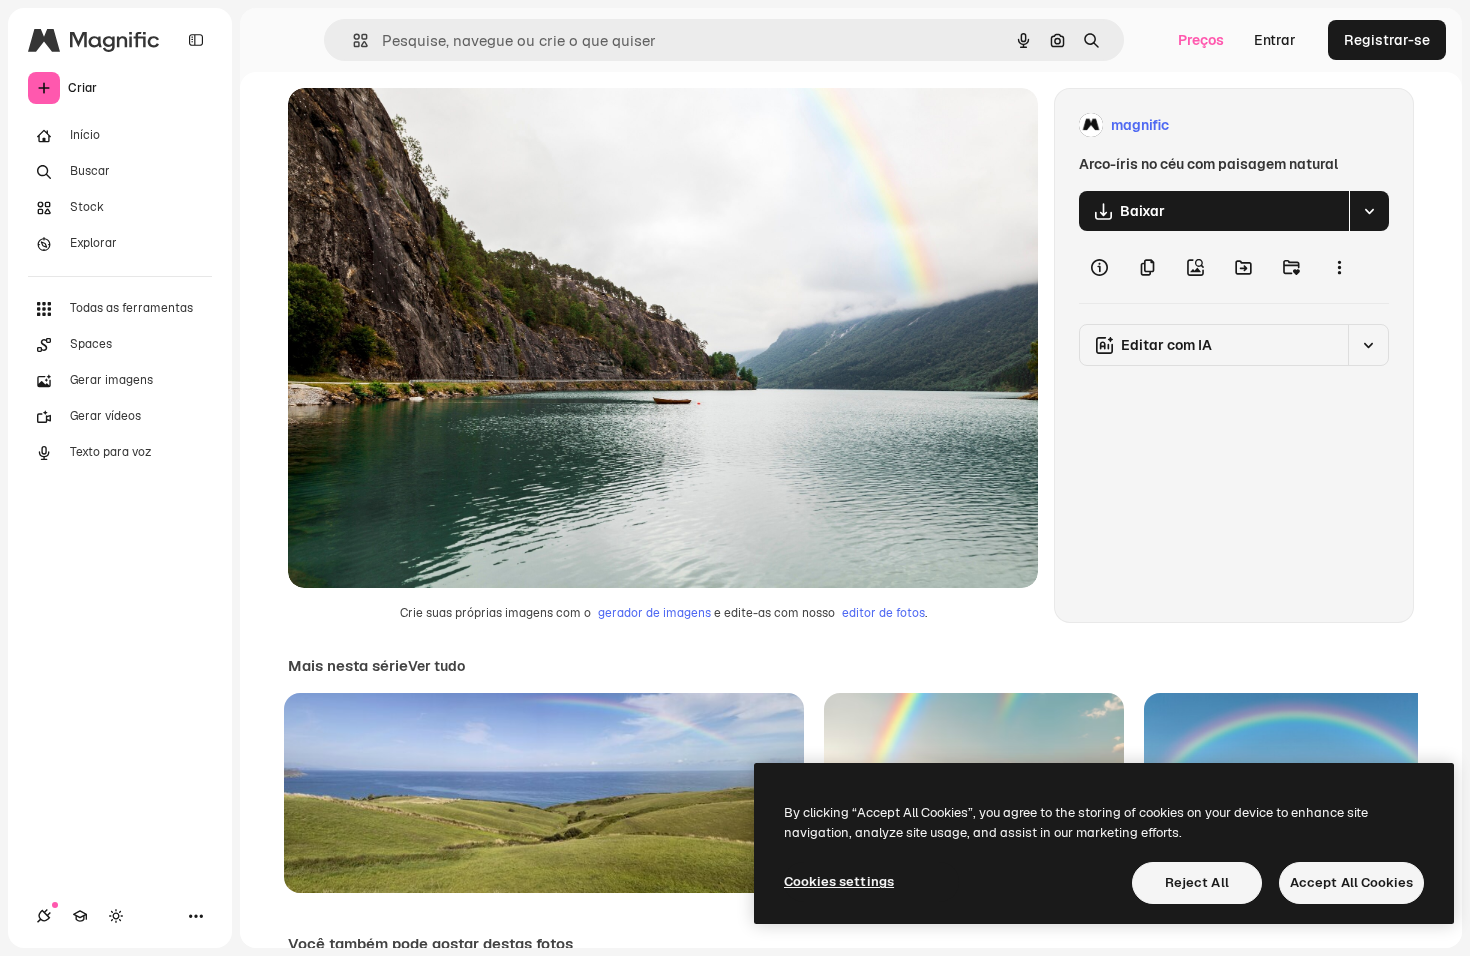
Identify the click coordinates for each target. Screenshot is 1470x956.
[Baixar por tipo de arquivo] (1369, 211)
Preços (1201, 40)
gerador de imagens (654, 613)
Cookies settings (839, 881)
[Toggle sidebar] (196, 40)
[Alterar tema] (116, 916)
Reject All (1197, 882)
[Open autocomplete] (352, 40)
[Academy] (80, 916)
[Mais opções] (1339, 267)
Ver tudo (436, 666)
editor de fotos (883, 613)
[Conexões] (44, 916)
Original (416, 125)
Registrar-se (1387, 40)
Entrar (1275, 40)
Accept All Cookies (1351, 882)
